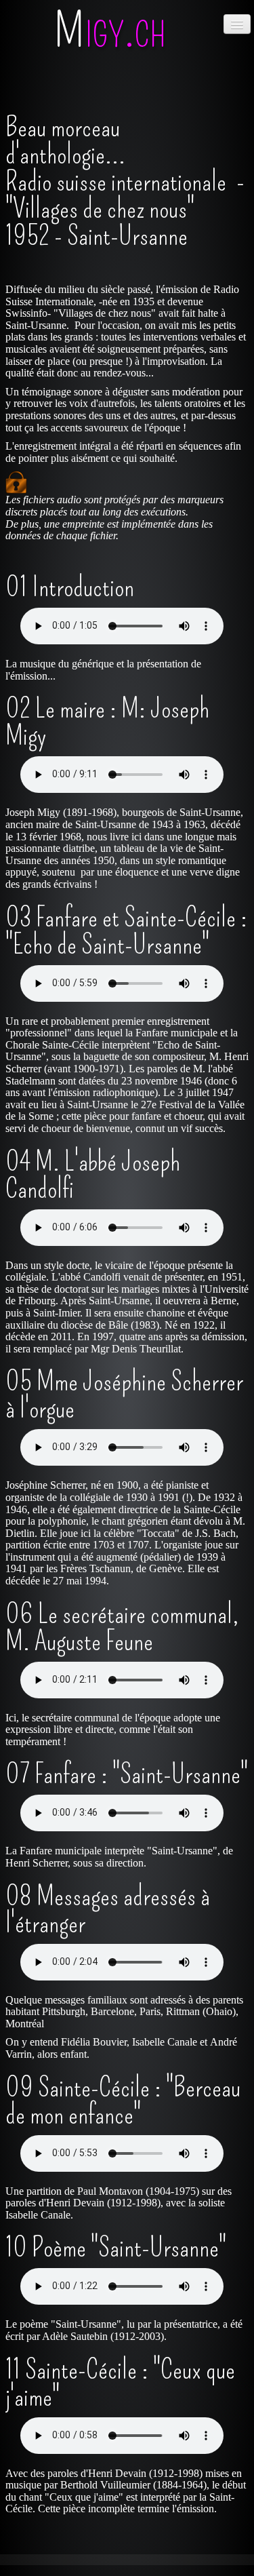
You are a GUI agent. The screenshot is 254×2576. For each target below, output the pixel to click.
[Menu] (237, 24)
